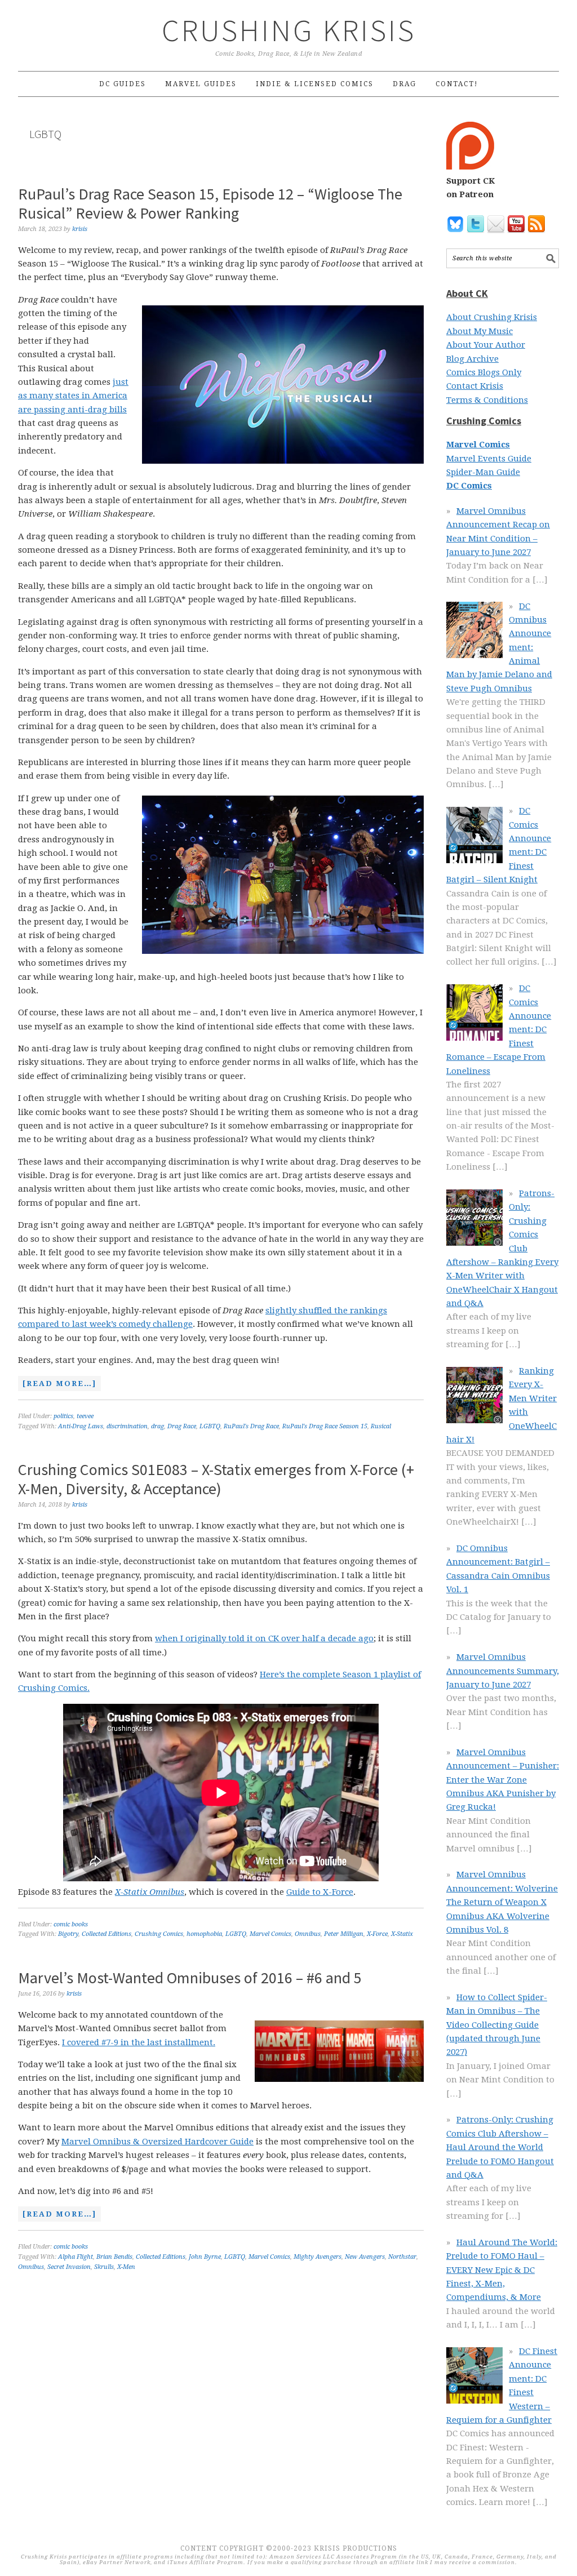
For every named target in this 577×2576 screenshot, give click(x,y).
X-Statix (402, 1934)
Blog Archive (472, 359)
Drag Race (182, 1426)
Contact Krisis (475, 386)
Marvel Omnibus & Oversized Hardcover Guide (157, 2142)
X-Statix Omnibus (150, 1892)
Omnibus (308, 1934)
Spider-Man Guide (483, 472)
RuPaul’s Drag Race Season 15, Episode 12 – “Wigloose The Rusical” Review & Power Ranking (210, 203)
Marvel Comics (270, 1934)
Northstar (402, 2257)
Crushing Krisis (289, 30)
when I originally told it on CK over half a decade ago (264, 1638)
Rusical (381, 1426)
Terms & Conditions (487, 400)
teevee (85, 1416)
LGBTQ (210, 1426)
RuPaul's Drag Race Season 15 (325, 1426)
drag (157, 1426)
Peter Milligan (344, 1934)
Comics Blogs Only (484, 372)
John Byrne (205, 2257)
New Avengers (365, 2257)
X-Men (126, 2267)
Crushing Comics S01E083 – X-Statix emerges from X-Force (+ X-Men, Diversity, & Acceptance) (216, 1479)
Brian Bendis (114, 2257)
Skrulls (104, 2267)
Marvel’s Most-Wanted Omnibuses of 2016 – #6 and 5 (190, 1978)
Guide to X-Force (320, 1892)
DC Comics (469, 486)
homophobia (204, 1934)
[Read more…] (57, 1385)
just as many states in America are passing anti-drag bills (73, 396)
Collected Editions (106, 1934)
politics (63, 1416)
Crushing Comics (159, 1934)
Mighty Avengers (318, 2257)
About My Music (480, 331)
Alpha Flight (76, 2257)
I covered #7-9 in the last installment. (139, 2042)
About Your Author (486, 345)
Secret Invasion (69, 2267)
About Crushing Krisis (492, 317)
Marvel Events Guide (489, 459)
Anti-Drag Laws (81, 1426)
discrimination (127, 1426)
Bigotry (68, 1934)
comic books (71, 1924)
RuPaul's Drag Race (251, 1426)
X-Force (377, 1934)
